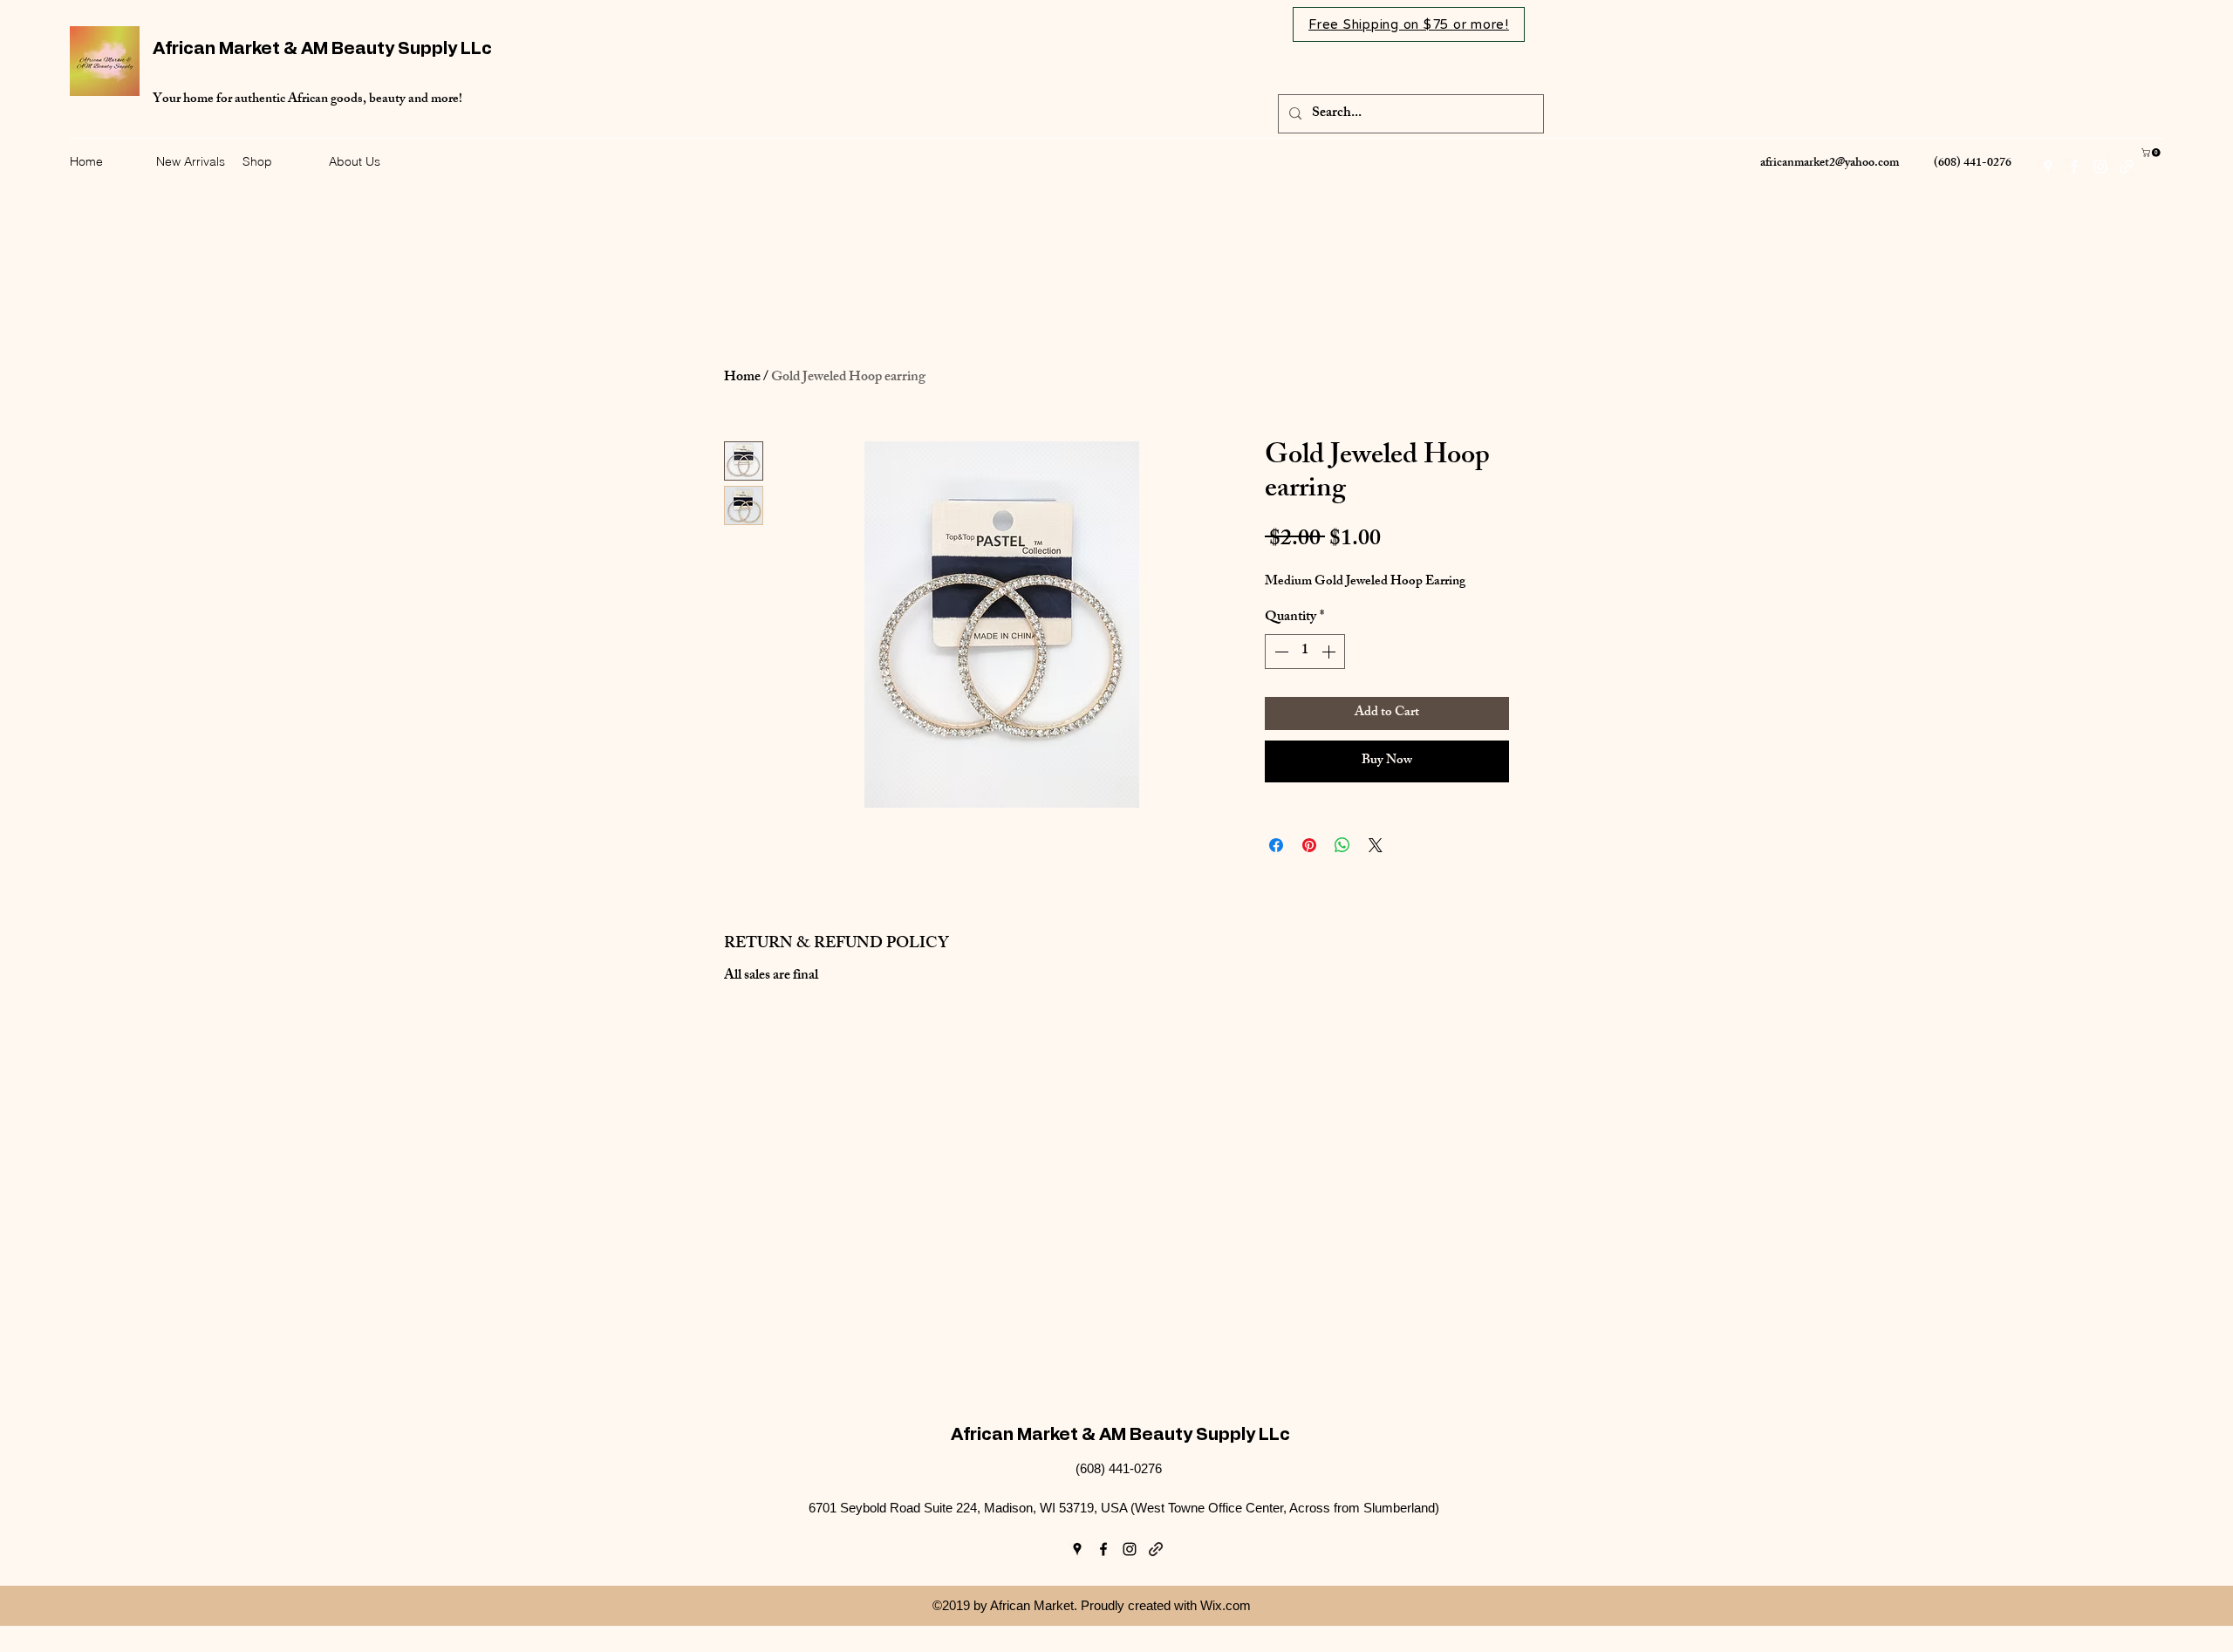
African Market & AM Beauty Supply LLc (322, 49)
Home (742, 378)
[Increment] (1330, 652)
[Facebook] (2074, 167)
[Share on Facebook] (1276, 845)
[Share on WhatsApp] (1342, 845)
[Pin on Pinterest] (1309, 845)
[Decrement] (1280, 652)
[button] (2152, 153)
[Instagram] (2100, 167)
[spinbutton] (1305, 652)
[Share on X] (1376, 845)
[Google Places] (2048, 167)
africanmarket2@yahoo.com (1830, 164)
